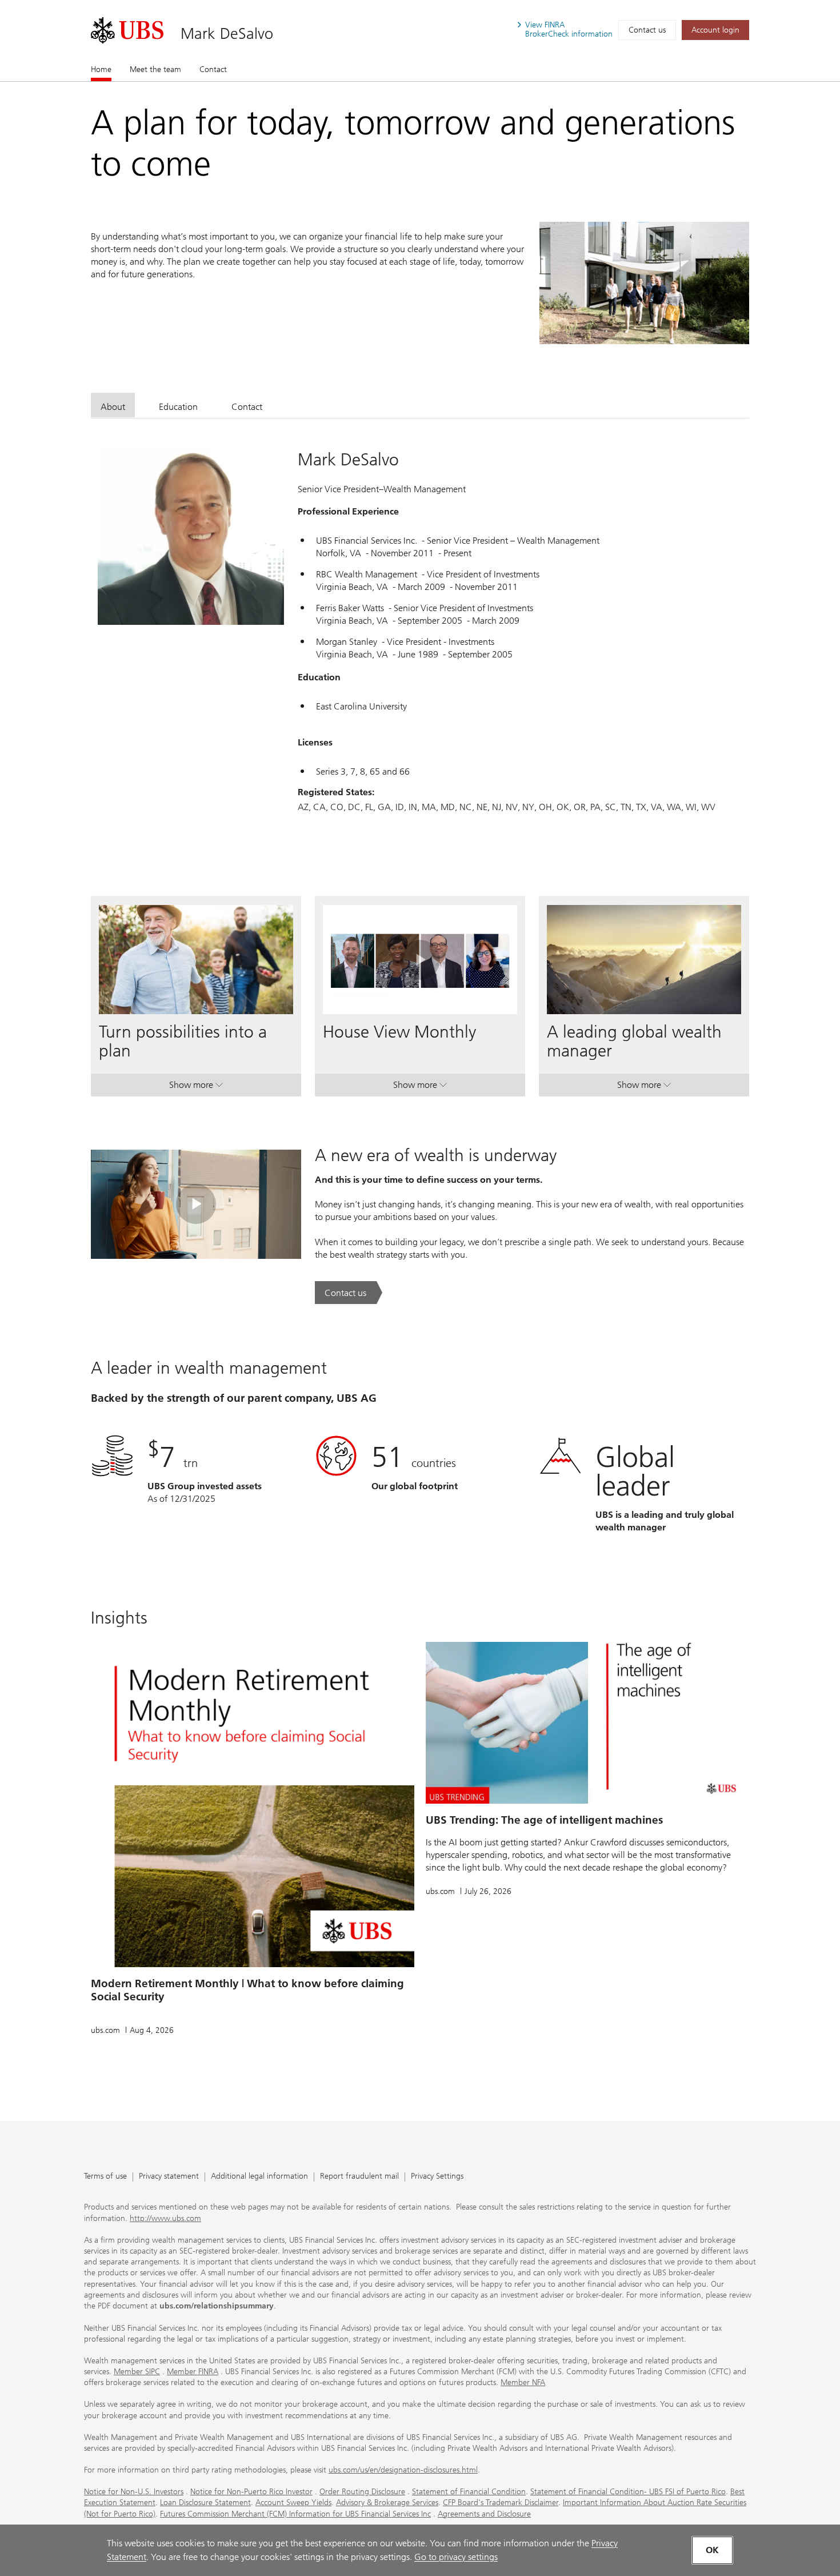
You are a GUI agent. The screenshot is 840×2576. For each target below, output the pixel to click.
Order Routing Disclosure (362, 2492)
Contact (213, 69)
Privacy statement (169, 2177)
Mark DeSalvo (227, 33)
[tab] (113, 405)
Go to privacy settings (456, 2557)
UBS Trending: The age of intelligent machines (544, 1820)
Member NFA (523, 2382)
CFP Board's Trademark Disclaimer (501, 2503)
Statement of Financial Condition (469, 2492)
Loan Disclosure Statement (205, 2503)
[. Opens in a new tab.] (127, 30)
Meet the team (155, 69)
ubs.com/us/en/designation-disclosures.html (403, 2470)
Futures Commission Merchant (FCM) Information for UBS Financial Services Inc (295, 2514)
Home (101, 69)
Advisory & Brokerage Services (387, 2503)
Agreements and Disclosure (484, 2514)
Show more (196, 1087)
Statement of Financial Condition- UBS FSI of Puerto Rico (628, 2492)
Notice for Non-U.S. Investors (134, 2492)
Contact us (647, 30)
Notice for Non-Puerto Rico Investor (251, 2492)
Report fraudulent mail (359, 2177)
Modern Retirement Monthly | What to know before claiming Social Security (247, 1990)
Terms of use (105, 2177)
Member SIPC (137, 2372)
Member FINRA (193, 2372)
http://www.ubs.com (165, 2218)
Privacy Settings (437, 2177)
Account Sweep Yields (293, 2503)
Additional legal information (259, 2177)
